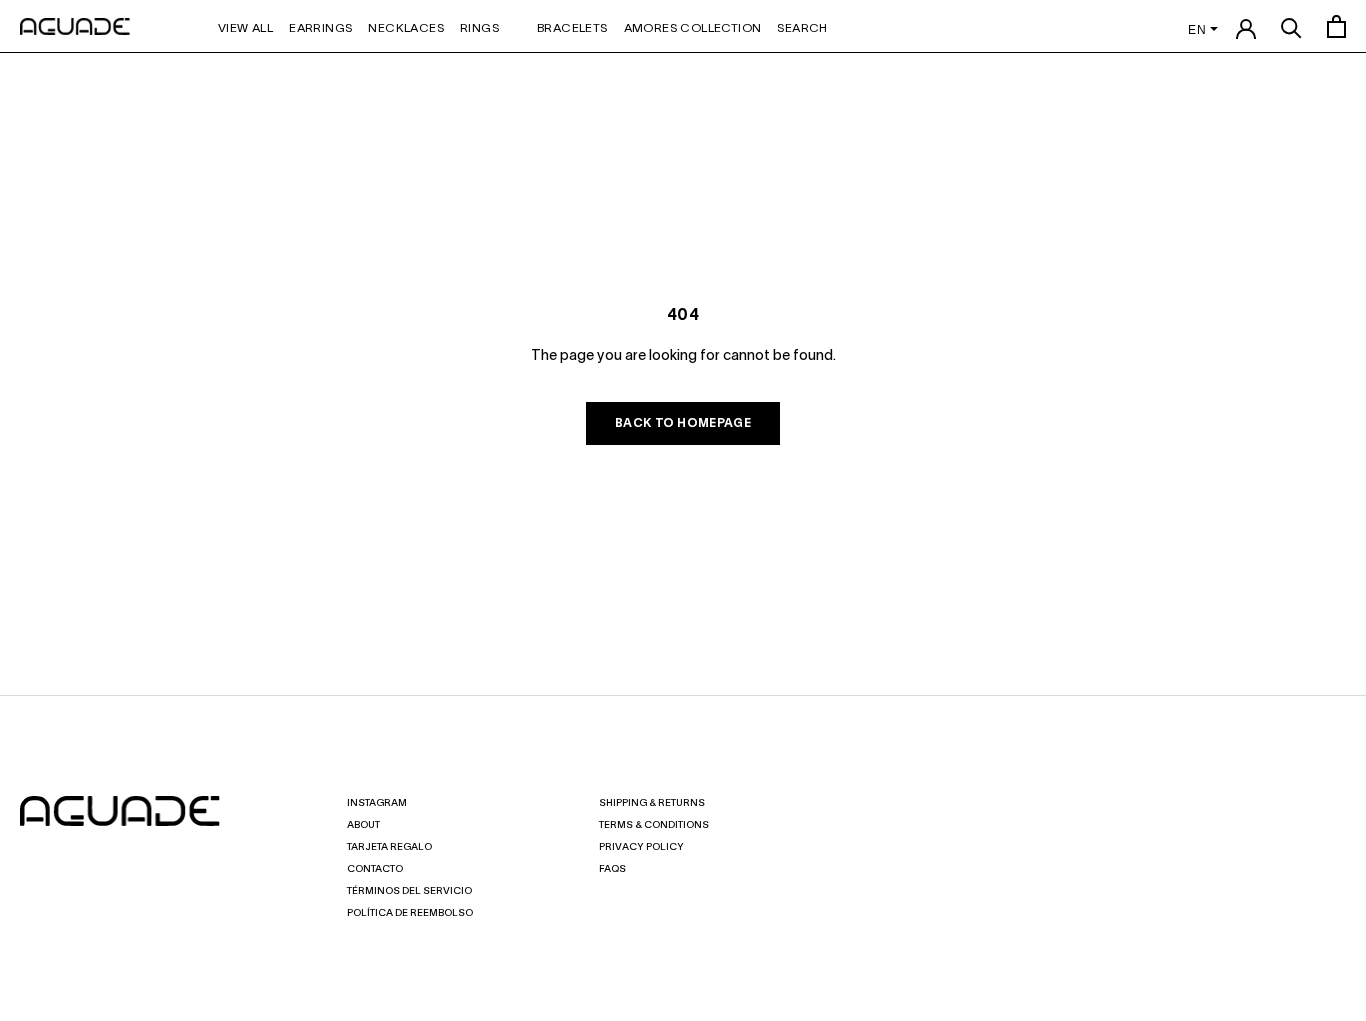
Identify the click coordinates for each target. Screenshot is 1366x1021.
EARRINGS (320, 28)
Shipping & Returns (652, 803)
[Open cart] (1336, 26)
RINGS (479, 28)
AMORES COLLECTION (693, 28)
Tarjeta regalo (389, 847)
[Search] (1291, 26)
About (363, 825)
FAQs (612, 869)
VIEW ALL (245, 28)
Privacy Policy (641, 847)
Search (802, 28)
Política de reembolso (410, 913)
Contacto (375, 869)
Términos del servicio (409, 891)
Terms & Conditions (654, 825)
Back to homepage (683, 423)
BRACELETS (572, 28)
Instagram (377, 803)
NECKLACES (406, 28)
